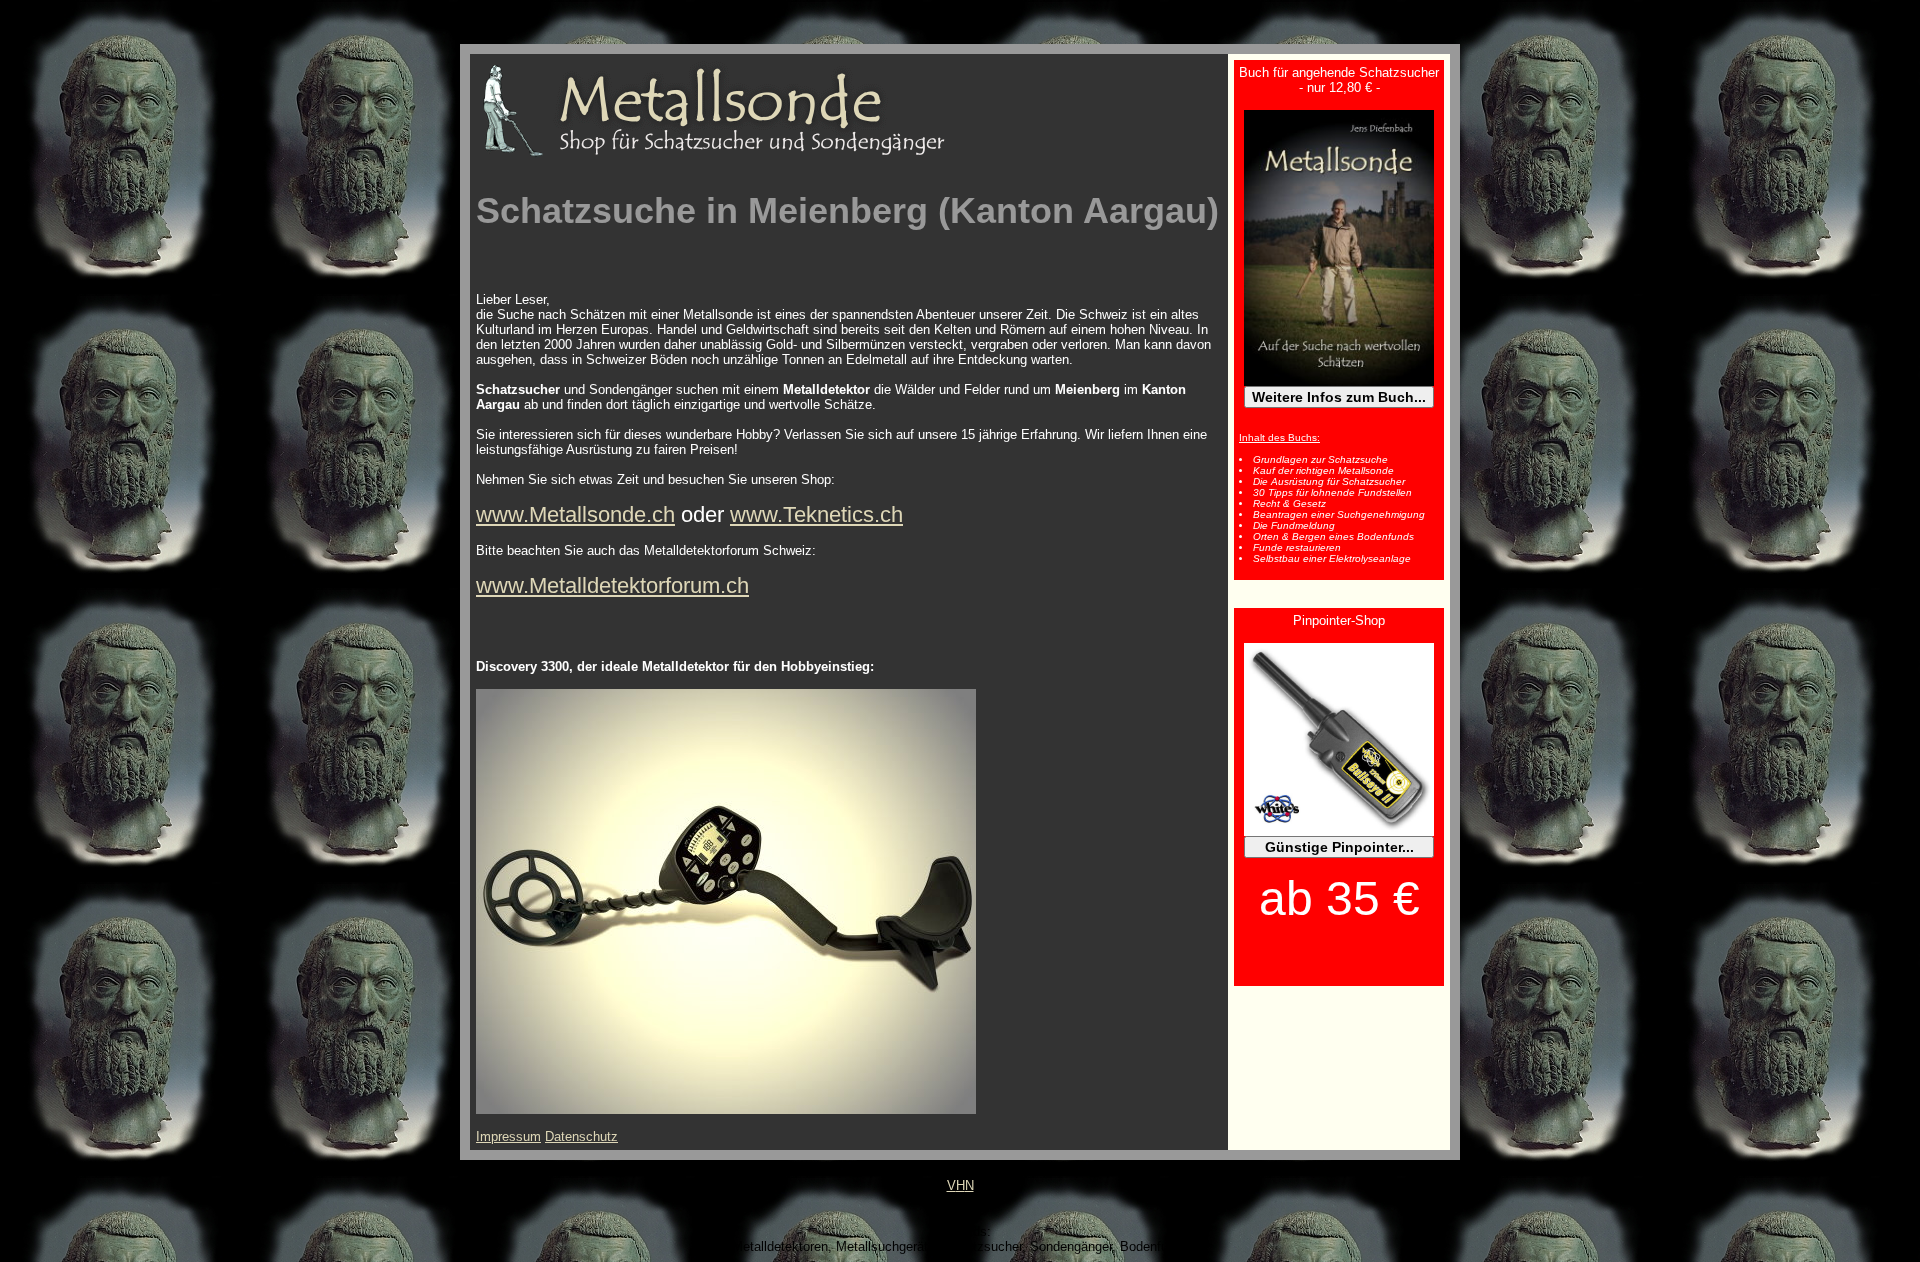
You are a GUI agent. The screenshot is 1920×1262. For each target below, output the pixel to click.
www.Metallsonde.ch (575, 514)
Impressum (508, 1136)
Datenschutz (581, 1136)
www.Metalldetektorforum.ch (612, 585)
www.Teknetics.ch (816, 514)
